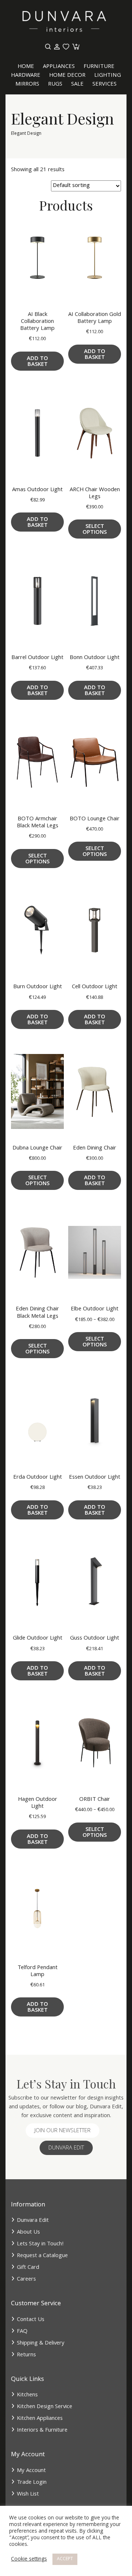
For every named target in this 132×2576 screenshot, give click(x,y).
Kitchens (27, 2395)
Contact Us (31, 2320)
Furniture (99, 67)
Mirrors (27, 84)
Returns (26, 2355)
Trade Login (32, 2483)
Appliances (59, 67)
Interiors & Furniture (42, 2431)
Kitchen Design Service (45, 2407)
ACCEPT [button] (65, 2559)
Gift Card (28, 2268)
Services (104, 84)
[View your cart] (75, 47)
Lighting (108, 76)
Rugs (55, 84)
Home (26, 67)
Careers (26, 2280)
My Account (31, 2471)
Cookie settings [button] (29, 2559)
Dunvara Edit (66, 2148)
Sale (77, 84)
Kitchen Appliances (40, 2419)
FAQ (22, 2332)
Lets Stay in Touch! (40, 2244)
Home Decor (67, 76)
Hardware (26, 76)
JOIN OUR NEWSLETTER (63, 2131)
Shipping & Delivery (41, 2343)
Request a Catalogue (42, 2256)
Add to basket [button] (37, 362)
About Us (28, 2233)
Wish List (28, 2494)
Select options (95, 530)
